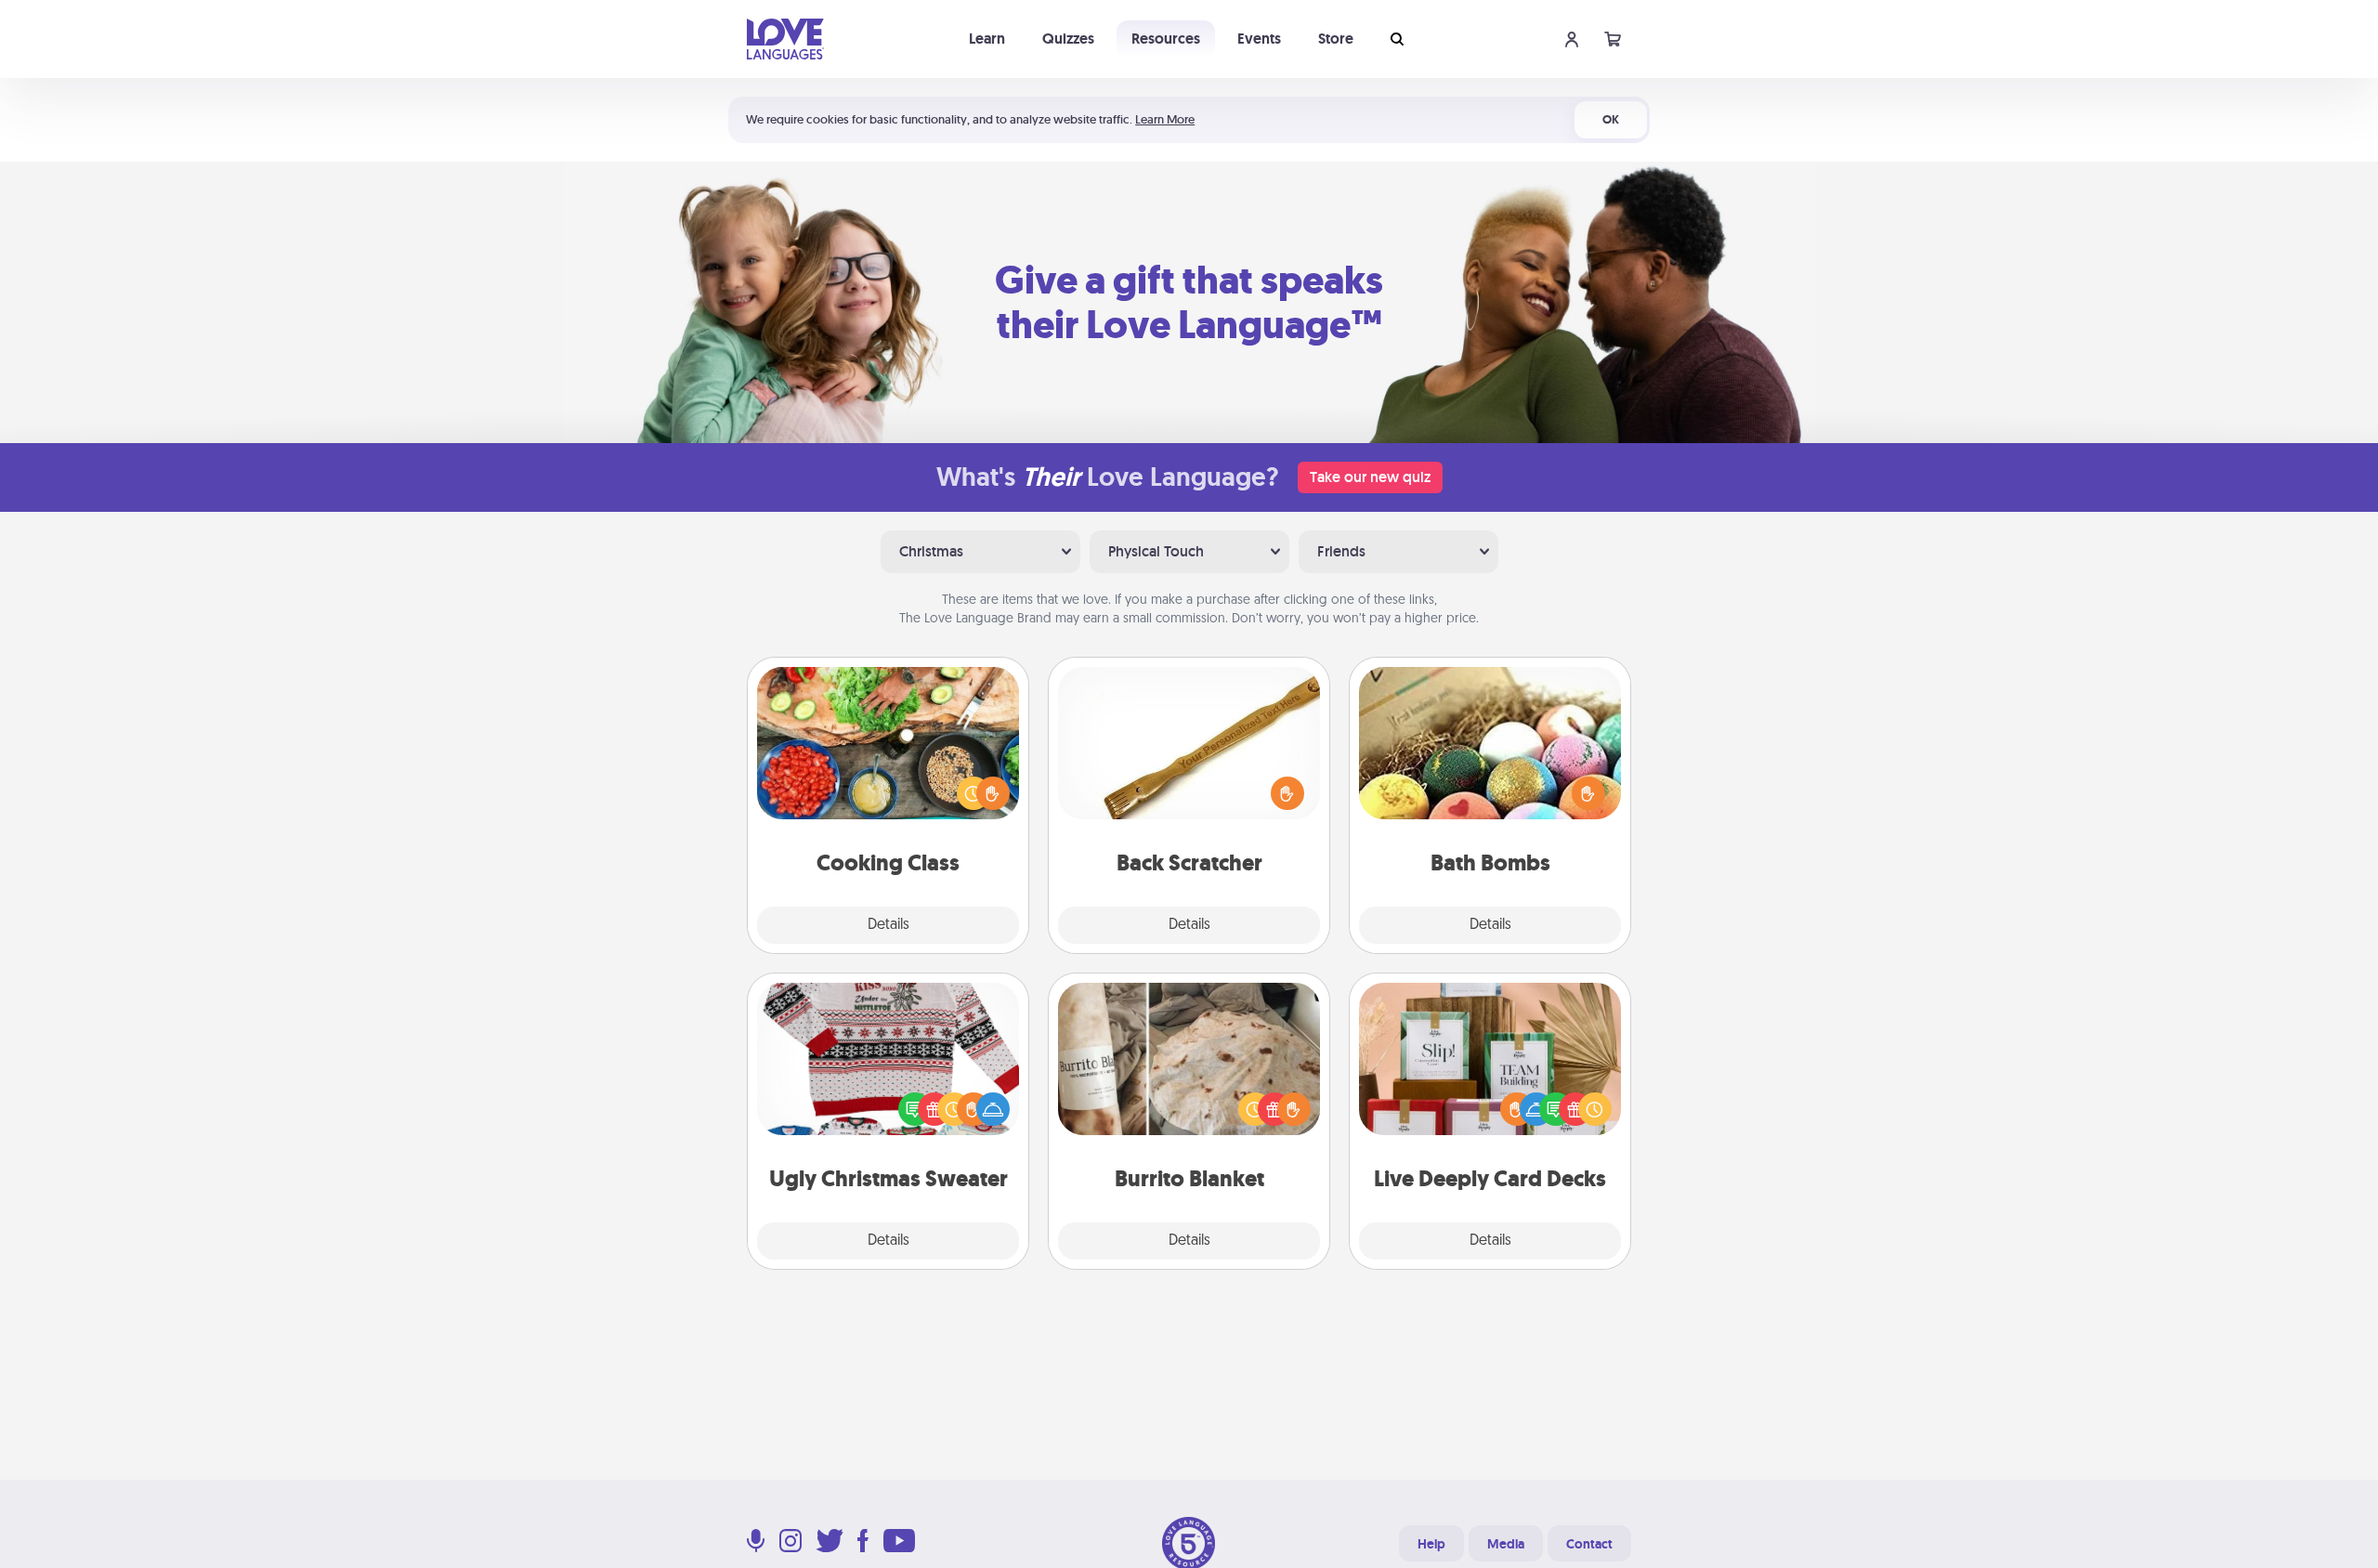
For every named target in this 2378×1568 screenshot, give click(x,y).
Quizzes (1068, 39)
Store (1336, 39)
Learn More (1165, 119)
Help (1431, 1544)
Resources (1166, 39)
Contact (1589, 1544)
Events (1259, 39)
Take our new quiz (1370, 477)
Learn (987, 39)
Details (888, 925)
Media (1506, 1544)
